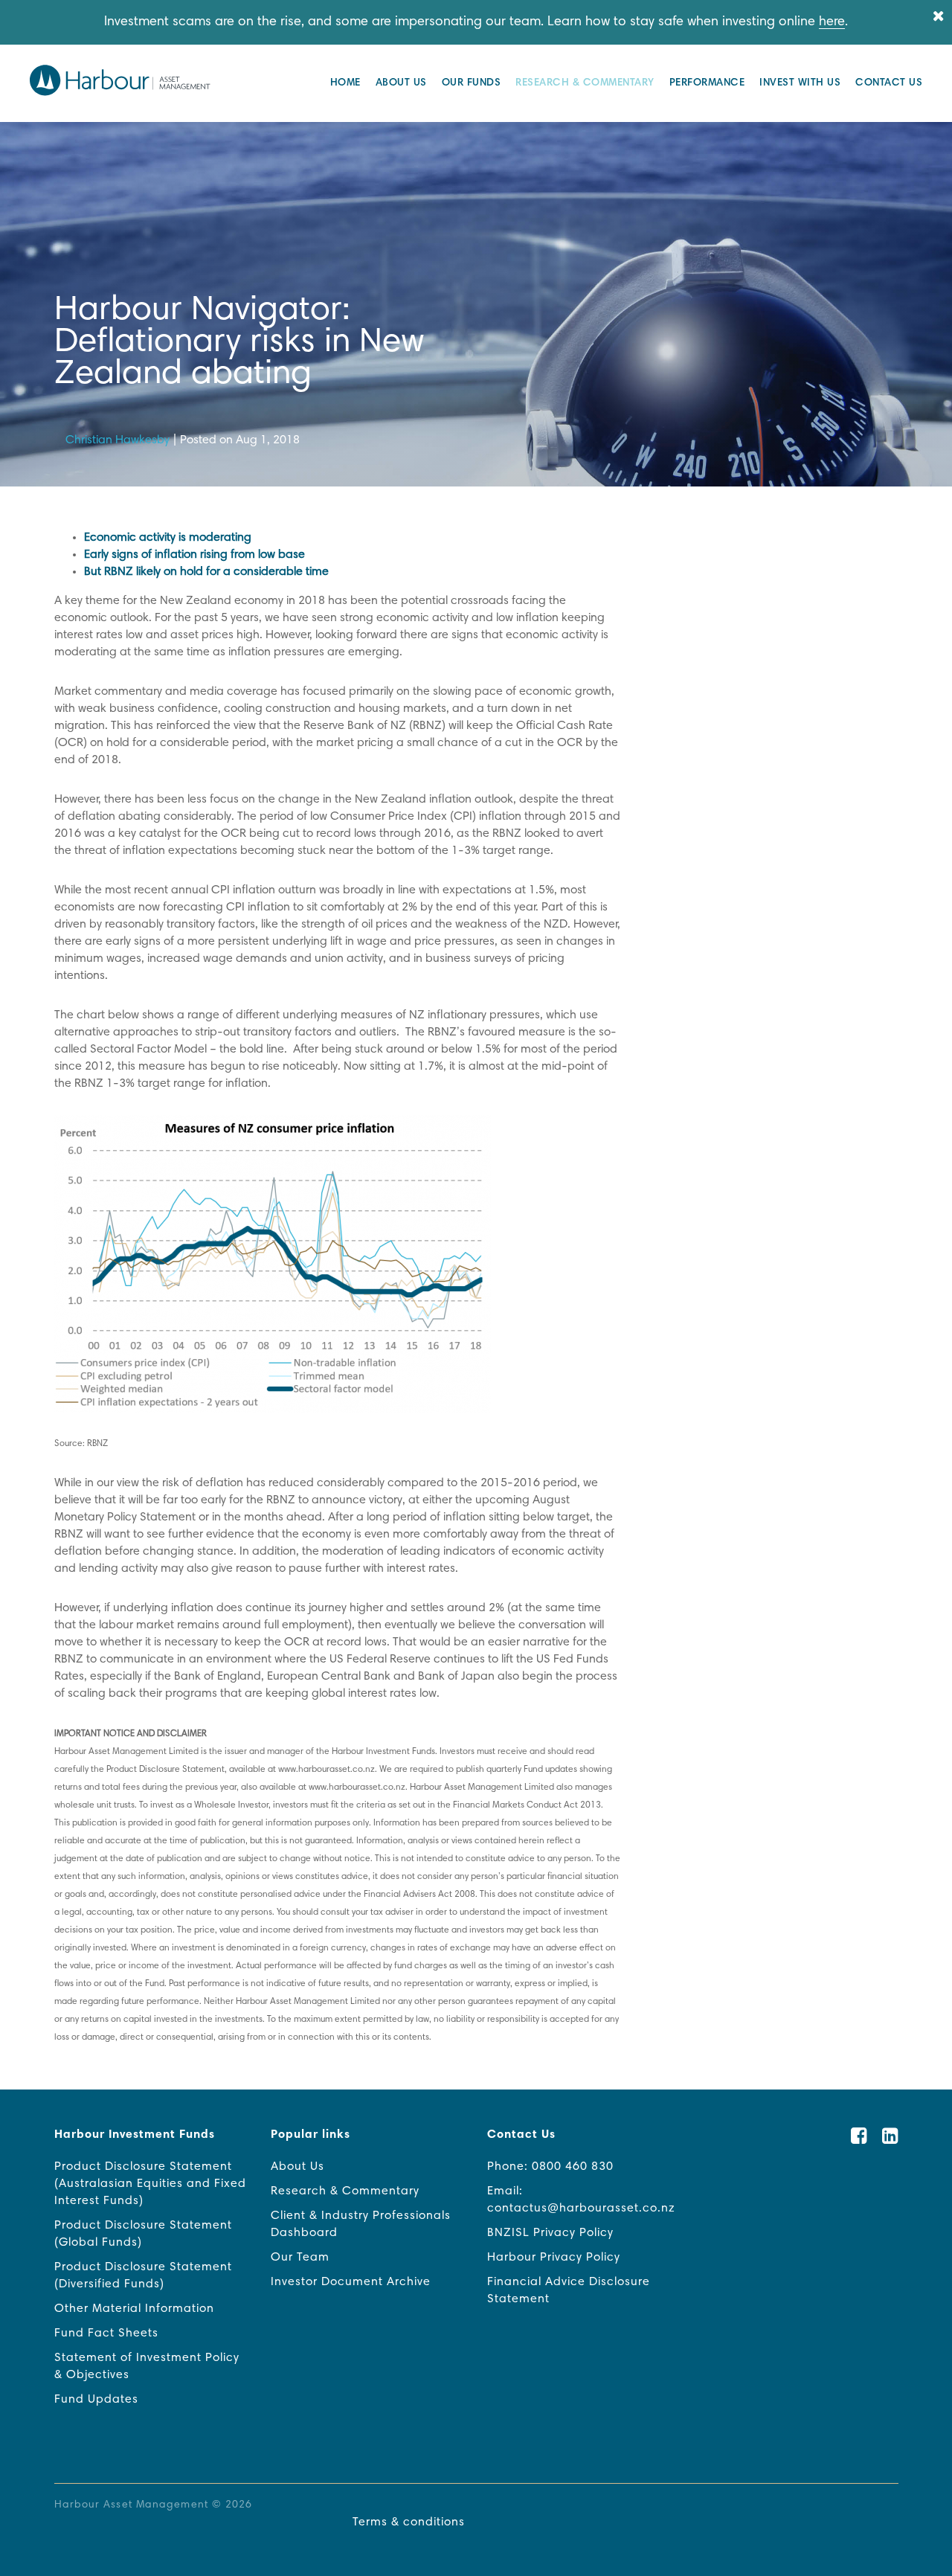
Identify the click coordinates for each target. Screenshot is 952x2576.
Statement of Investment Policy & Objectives (147, 2367)
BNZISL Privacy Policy (550, 2233)
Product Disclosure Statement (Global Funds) (143, 2234)
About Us (401, 83)
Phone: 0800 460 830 (550, 2167)
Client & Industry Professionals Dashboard (361, 2225)
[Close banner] (939, 17)
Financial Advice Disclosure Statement (569, 2291)
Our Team (300, 2258)
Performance (707, 83)
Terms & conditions (409, 2522)
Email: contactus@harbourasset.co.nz (581, 2200)
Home (345, 83)
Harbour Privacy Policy (554, 2258)
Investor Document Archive (351, 2282)
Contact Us (889, 83)
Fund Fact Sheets (106, 2334)
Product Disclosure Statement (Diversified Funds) (143, 2276)
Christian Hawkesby (118, 440)
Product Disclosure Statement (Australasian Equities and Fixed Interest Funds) (150, 2184)
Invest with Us (800, 83)
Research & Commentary (585, 83)
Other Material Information (134, 2309)
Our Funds (472, 83)
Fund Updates (96, 2400)
